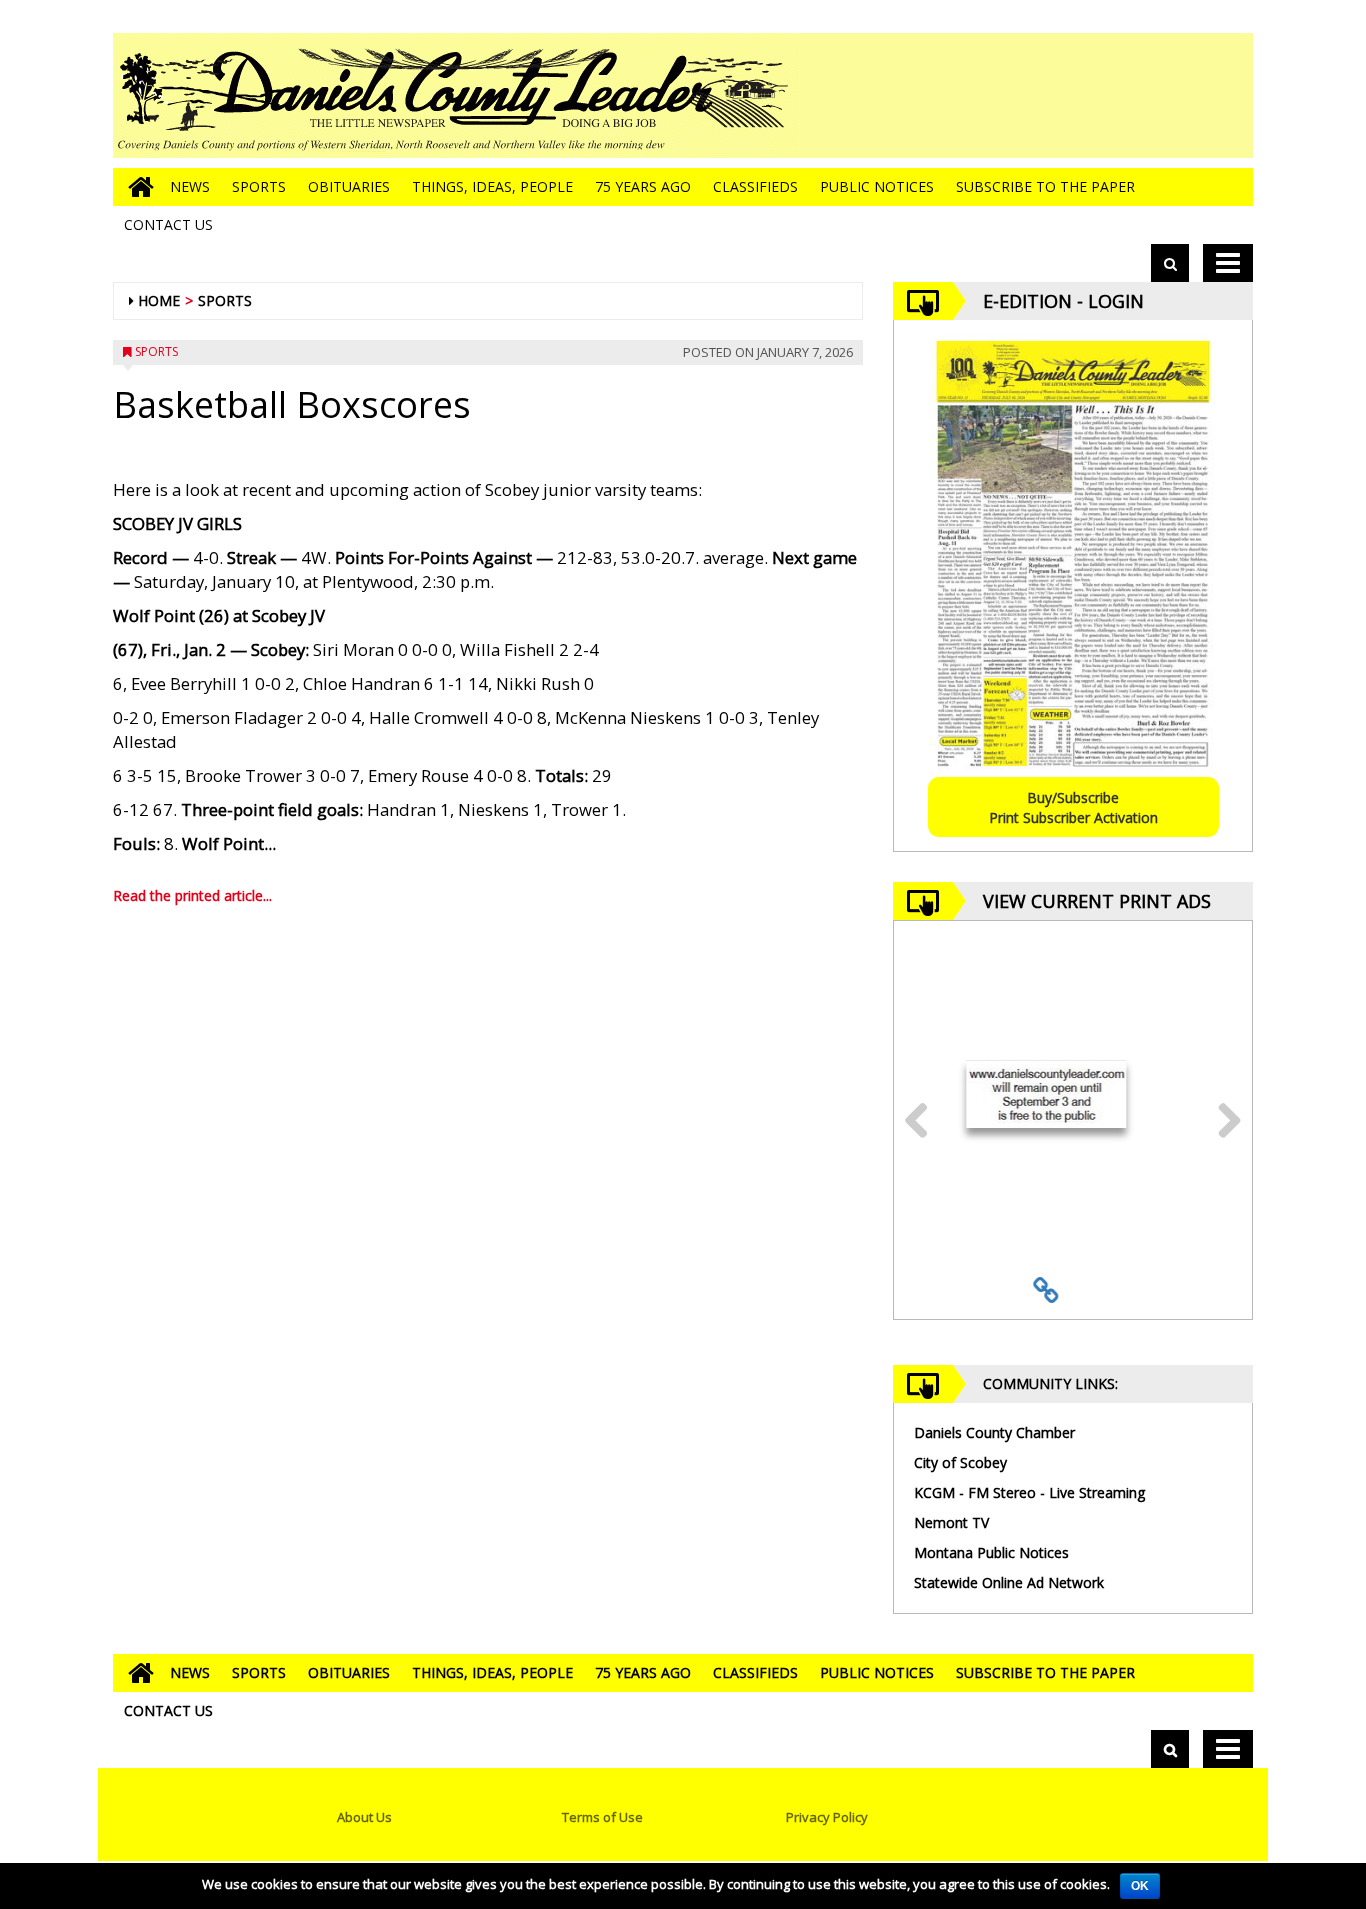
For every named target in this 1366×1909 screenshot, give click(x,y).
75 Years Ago (643, 186)
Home (159, 300)
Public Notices (877, 186)
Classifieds (755, 186)
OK (1140, 1886)
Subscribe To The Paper (1045, 186)
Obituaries (349, 186)
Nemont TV (951, 1522)
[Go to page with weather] (1103, 95)
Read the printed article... (192, 895)
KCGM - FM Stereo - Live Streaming (1029, 1492)
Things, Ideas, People (492, 186)
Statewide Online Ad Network (1009, 1582)
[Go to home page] (136, 187)
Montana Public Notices (991, 1552)
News (190, 186)
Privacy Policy (827, 1817)
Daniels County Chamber (994, 1432)
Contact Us (168, 224)
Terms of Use (602, 1817)
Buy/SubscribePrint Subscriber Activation (1073, 807)
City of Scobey (960, 1462)
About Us (364, 1817)
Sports (259, 186)
